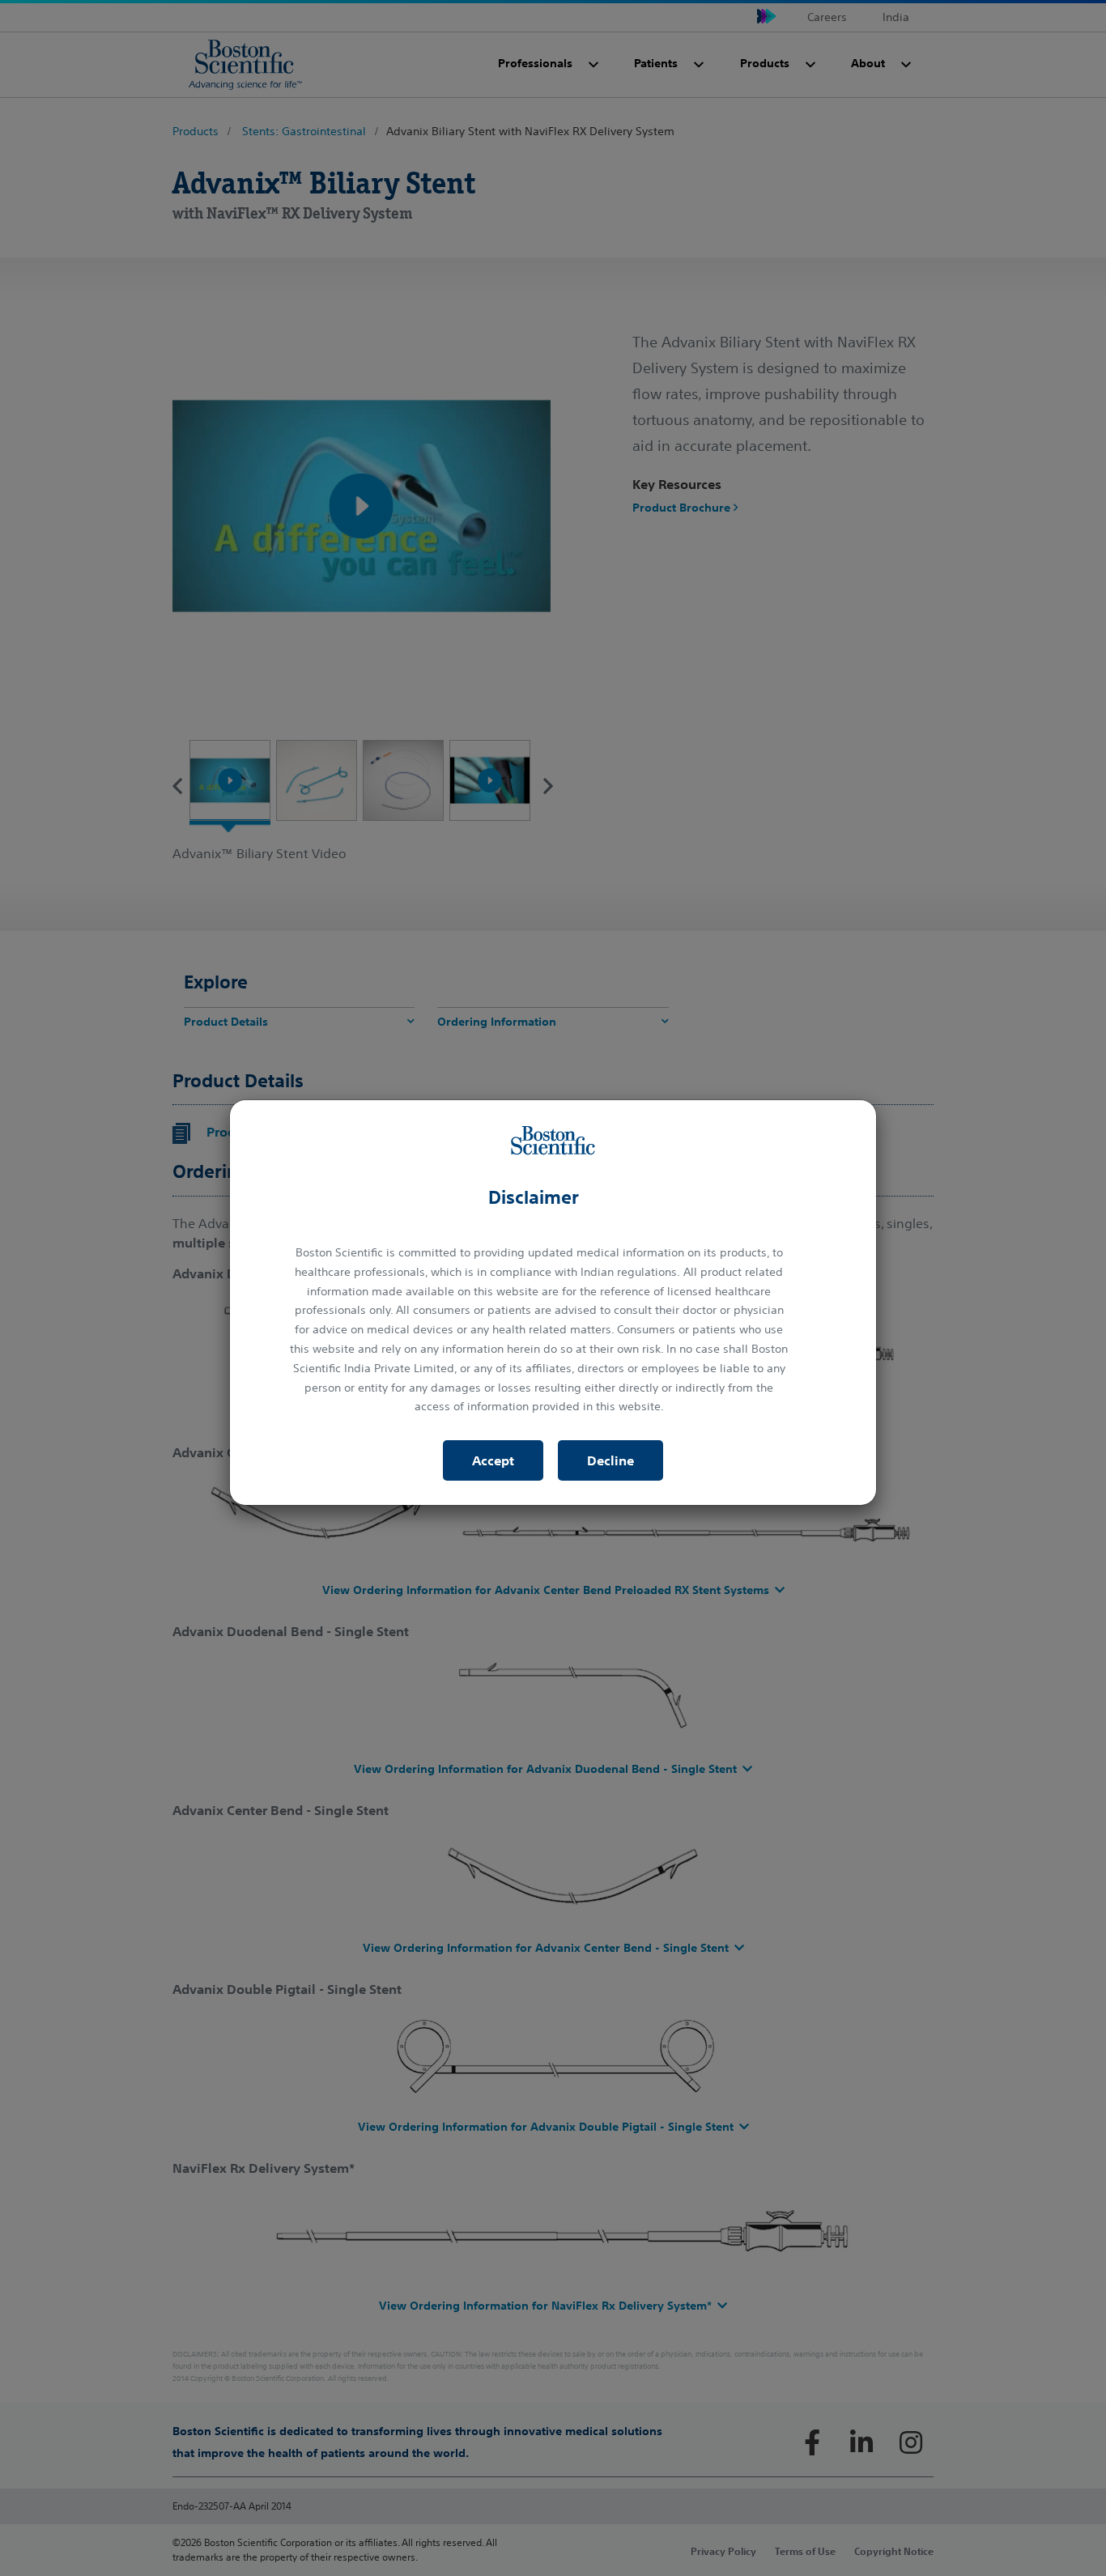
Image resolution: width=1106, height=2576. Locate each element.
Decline (610, 1460)
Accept (493, 1460)
